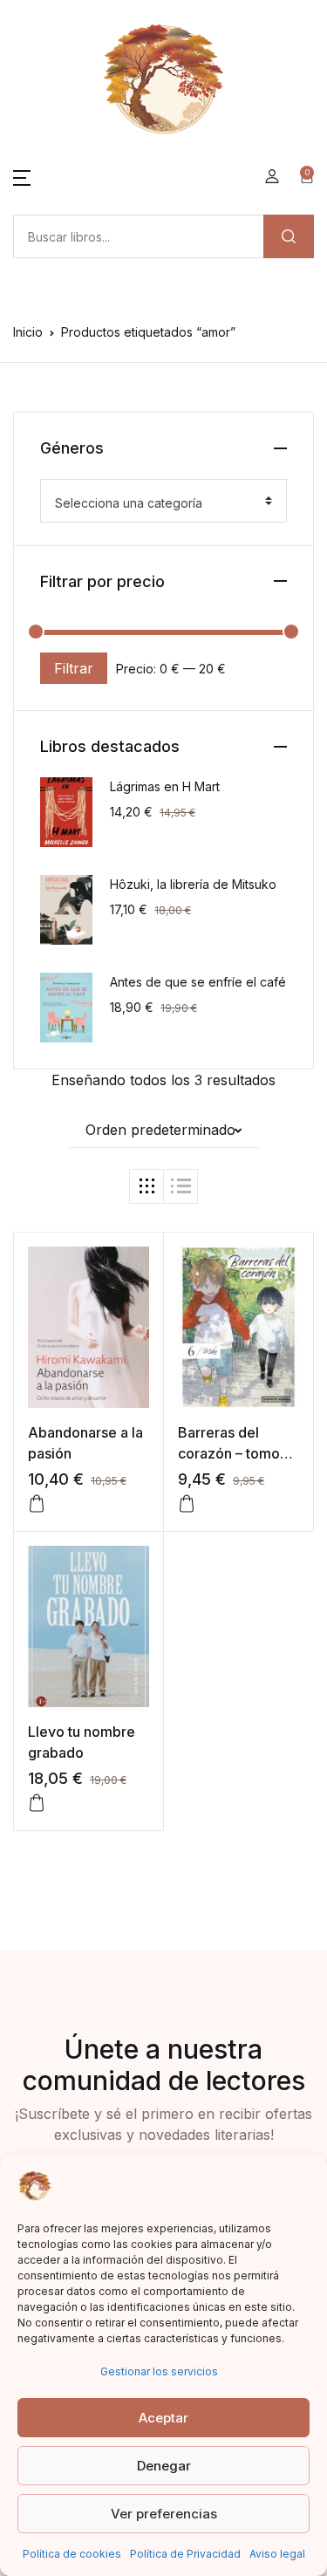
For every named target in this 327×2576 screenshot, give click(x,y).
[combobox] (163, 501)
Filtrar (74, 668)
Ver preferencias (164, 2514)
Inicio (28, 332)
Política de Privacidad (185, 2554)
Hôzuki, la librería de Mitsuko (193, 884)
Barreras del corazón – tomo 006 (229, 1453)
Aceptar (163, 2418)
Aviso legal (277, 2554)
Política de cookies (72, 2554)
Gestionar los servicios (159, 2371)
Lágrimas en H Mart (165, 786)
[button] (22, 176)
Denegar (164, 2466)
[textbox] (157, 503)
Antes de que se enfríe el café (198, 982)
